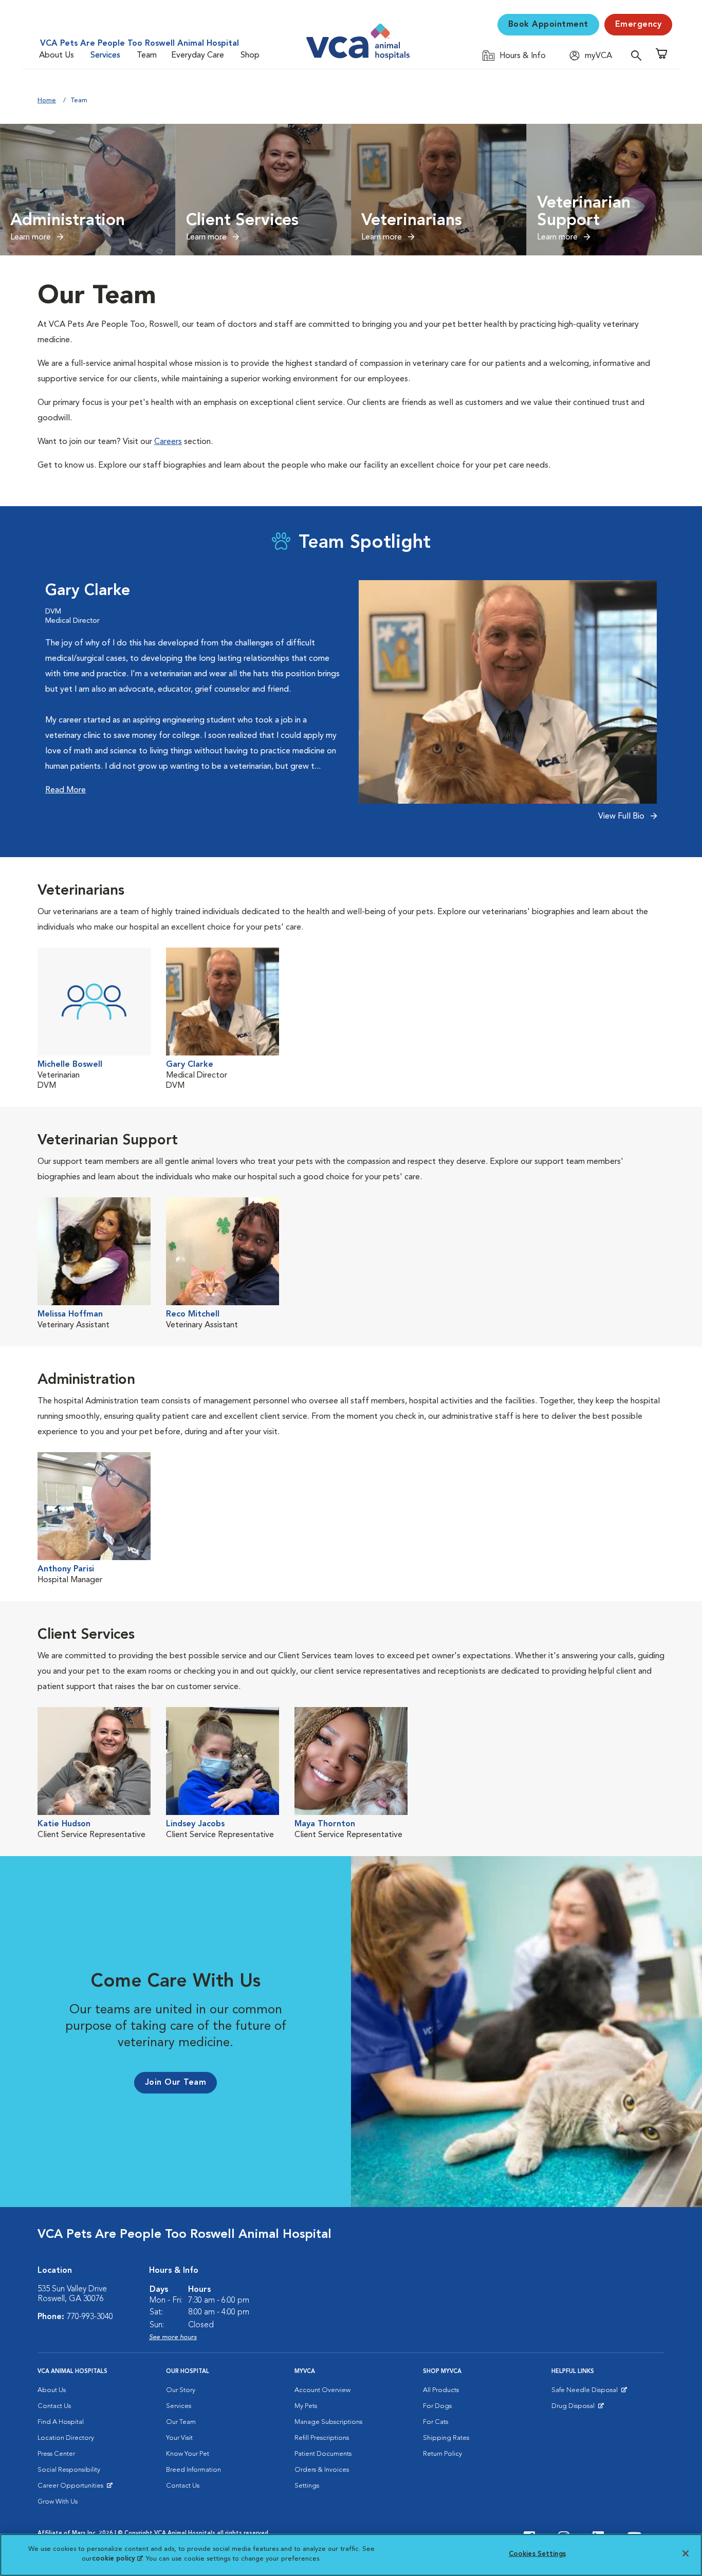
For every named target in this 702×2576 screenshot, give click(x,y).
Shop (250, 55)
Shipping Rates (446, 2438)
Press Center (56, 2454)
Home (47, 100)
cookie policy (117, 2559)
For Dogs (437, 2406)
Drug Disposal (577, 2408)
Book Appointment (548, 25)
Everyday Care (198, 55)
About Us (57, 55)
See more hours (173, 2337)
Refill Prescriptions (322, 2438)
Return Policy (442, 2454)
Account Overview (322, 2390)
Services (105, 55)
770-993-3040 (90, 2317)
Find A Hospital (61, 2422)
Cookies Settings (537, 2554)
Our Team (181, 2422)
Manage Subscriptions (328, 2422)
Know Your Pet (188, 2454)
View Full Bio (622, 817)
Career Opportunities (72, 2488)
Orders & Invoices (322, 2470)
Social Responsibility (69, 2470)
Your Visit (179, 2438)
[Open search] (639, 55)
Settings (307, 2486)
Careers (168, 442)
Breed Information (193, 2470)
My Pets (306, 2406)
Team (147, 55)
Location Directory (66, 2438)
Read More (66, 790)
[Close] (686, 2553)
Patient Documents (323, 2454)
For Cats (436, 2422)
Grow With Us (58, 2502)
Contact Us (54, 2406)
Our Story (181, 2390)
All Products (441, 2390)
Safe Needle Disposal (586, 2393)
